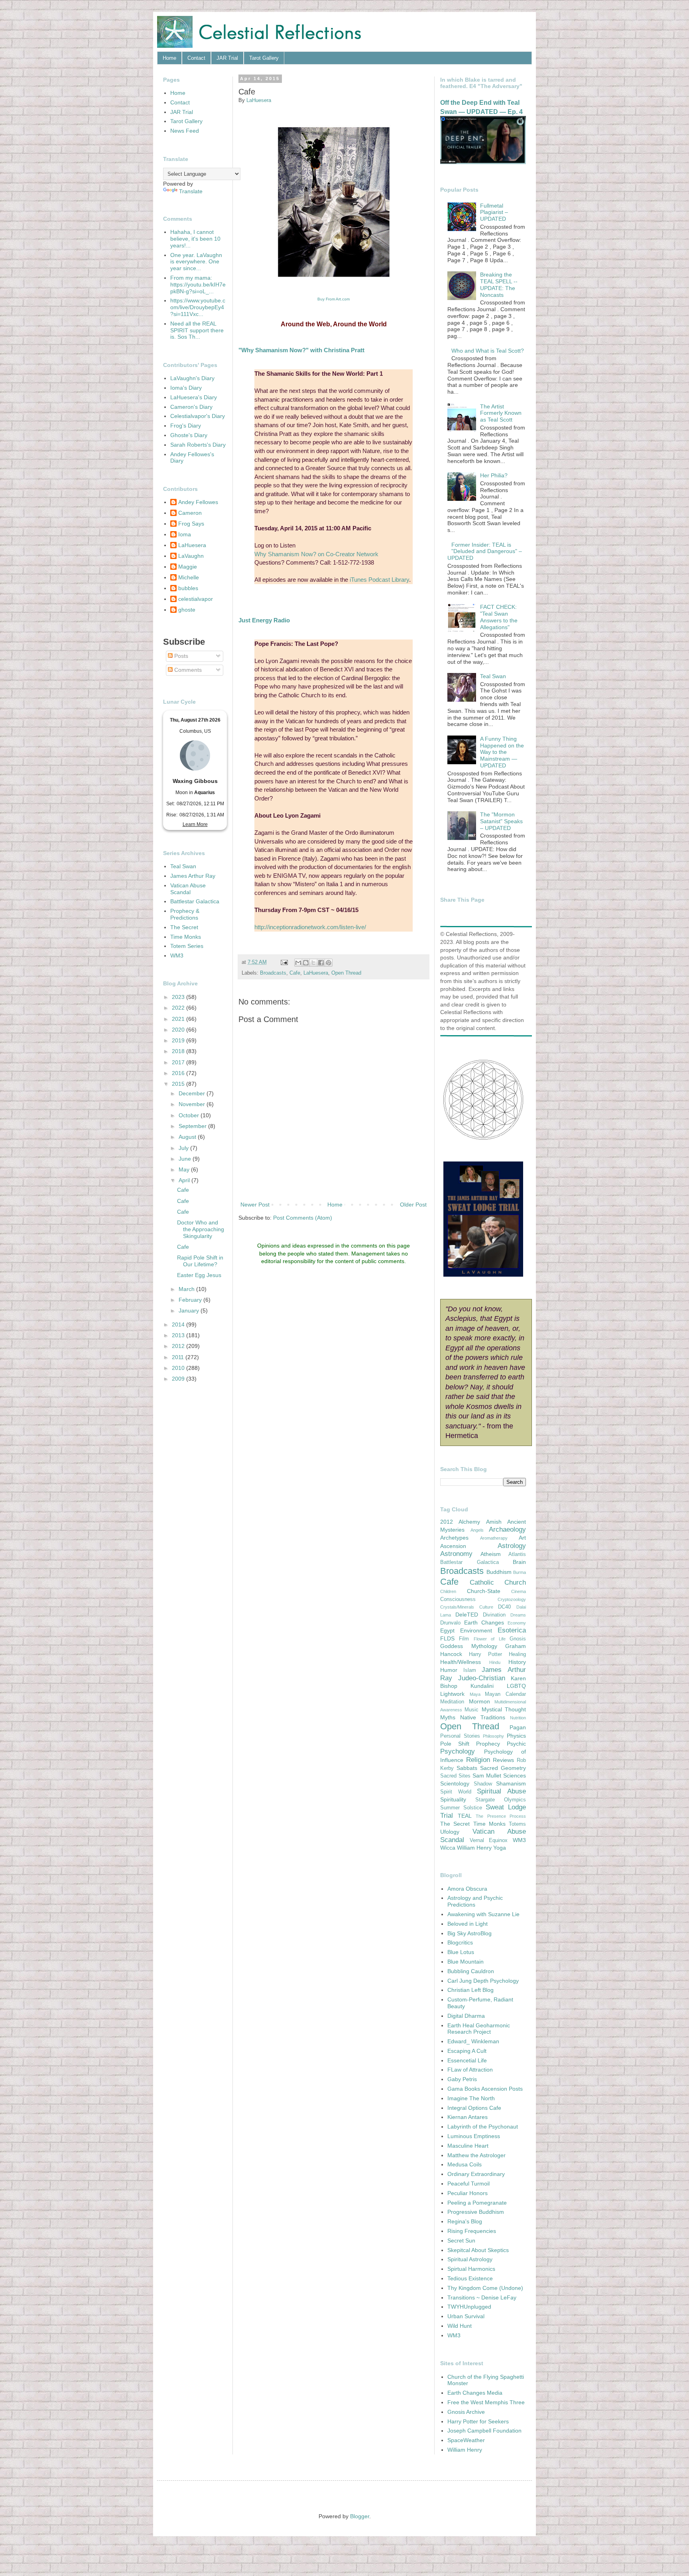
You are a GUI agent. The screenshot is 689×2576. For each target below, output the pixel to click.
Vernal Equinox (489, 1840)
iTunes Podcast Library (379, 580)
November (193, 1104)
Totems (517, 1824)
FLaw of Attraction (470, 2070)
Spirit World (456, 1792)
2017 (179, 1062)
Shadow (483, 1784)
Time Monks (186, 937)
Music (471, 1710)
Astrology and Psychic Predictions (475, 1901)
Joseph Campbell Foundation (484, 2431)
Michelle (189, 577)
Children (448, 1591)
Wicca (448, 1848)
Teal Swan (183, 866)
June (186, 1159)
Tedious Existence (470, 2278)
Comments (187, 670)
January (190, 1311)
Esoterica (512, 1630)
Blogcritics (460, 1942)
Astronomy (456, 1554)
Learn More (195, 824)
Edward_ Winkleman (473, 2041)
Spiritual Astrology (470, 2259)
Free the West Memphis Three (486, 2402)
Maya (475, 1694)
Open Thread (346, 973)
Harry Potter (485, 1654)
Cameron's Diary (191, 407)
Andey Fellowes (198, 502)
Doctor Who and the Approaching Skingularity (201, 1229)
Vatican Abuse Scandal (188, 889)
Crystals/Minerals (457, 1607)
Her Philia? (494, 475)
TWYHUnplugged (469, 2307)
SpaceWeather (466, 2440)
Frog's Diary (186, 426)
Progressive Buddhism (476, 2212)
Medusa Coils (465, 2164)
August (188, 1137)
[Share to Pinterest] (329, 963)
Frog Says (191, 524)
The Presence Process (501, 1816)
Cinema (519, 1591)
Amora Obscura (467, 1889)
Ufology (450, 1832)
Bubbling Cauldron (471, 1971)
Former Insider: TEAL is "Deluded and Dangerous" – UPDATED (485, 551)
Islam (470, 1670)
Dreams (518, 1615)
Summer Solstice (461, 1808)
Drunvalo (450, 1623)
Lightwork (452, 1694)
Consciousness (458, 1599)
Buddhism (499, 1572)
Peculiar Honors (468, 2193)
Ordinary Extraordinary (476, 2174)
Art (522, 1538)
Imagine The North (471, 2098)
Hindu (495, 1662)
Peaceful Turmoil (469, 2184)
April (185, 1180)
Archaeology (507, 1529)
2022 (179, 1008)
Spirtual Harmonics (471, 2269)
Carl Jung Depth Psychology (483, 1981)
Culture (486, 1607)
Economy (517, 1623)
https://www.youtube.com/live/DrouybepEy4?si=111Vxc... (198, 307)
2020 (179, 1030)
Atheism (491, 1554)
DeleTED (467, 1615)
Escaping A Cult (467, 2051)
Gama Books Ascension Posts (485, 2089)
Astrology (512, 1546)
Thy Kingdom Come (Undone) (485, 2288)
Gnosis (518, 1639)
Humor (449, 1670)
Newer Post (255, 1205)
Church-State (484, 1591)
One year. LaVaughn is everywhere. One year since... (196, 262)
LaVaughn (191, 556)
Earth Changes (484, 1623)
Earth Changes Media (475, 2393)
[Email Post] (284, 962)
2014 (179, 1324)
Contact (196, 58)
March (187, 1289)
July (184, 1148)
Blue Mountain (466, 1962)
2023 (179, 997)
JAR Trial (227, 58)
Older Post (413, 1205)
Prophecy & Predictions (185, 914)
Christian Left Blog (470, 1990)
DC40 (504, 1607)
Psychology (458, 1751)
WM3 (177, 955)
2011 (179, 1357)
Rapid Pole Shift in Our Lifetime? (200, 1261)
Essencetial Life (467, 2060)
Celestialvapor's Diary (198, 416)
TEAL (465, 1816)
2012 (179, 1346)
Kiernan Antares (468, 2117)
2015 (179, 1084)
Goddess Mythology (469, 1646)
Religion (478, 1760)
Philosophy (493, 1736)
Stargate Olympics (501, 1800)
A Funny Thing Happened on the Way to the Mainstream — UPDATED (502, 752)
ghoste (187, 610)
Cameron (190, 513)
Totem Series (187, 946)
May (185, 1169)
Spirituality (453, 1799)
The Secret (184, 927)
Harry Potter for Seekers (478, 2421)
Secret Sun (461, 2241)
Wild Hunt (460, 2326)
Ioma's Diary (186, 388)
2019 (179, 1040)
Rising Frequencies (472, 2231)
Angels (477, 1530)
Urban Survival (466, 2316)
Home (169, 58)
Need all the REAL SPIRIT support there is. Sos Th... (197, 330)
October (190, 1115)
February (191, 1300)
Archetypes (454, 1538)
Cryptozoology (512, 1599)
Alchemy (469, 1522)
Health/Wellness (461, 1662)
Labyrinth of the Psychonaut (483, 2127)
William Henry (474, 1848)
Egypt (447, 1630)
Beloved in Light (468, 1924)
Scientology (455, 1783)
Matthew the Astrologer (476, 2155)
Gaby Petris (462, 2079)
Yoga (500, 1848)
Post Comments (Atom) (303, 1218)
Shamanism (511, 1783)
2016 (179, 1073)
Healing (517, 1654)
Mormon (479, 1701)
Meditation (452, 1702)
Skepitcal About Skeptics (478, 2250)
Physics (516, 1736)
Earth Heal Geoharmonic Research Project (479, 2029)
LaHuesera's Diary (194, 397)
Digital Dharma (466, 2016)
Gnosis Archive (466, 2412)
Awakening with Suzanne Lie (483, 1914)
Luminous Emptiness (474, 2136)
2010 (179, 1368)
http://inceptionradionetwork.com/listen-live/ (310, 927)
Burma (520, 1572)
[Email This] (298, 963)
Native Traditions (483, 1717)
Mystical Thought (504, 1709)
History (517, 1662)
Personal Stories (460, 1736)
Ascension (453, 1546)
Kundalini (482, 1686)
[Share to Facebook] (321, 963)
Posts (180, 656)
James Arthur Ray (193, 876)
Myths (448, 1717)
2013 (179, 1335)
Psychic (516, 1744)
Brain (519, 1562)
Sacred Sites (455, 1776)
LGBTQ (516, 1686)
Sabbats (467, 1768)
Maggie (188, 567)
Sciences (515, 1776)
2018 (179, 1051)
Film (464, 1639)
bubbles (188, 588)
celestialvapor (196, 599)
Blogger (360, 2516)
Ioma (185, 534)
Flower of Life (490, 1639)
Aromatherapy (494, 1538)
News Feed (185, 131)
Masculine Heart (468, 2146)
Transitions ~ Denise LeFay (482, 2297)
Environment (476, 1630)
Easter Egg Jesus (199, 1275)
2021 (179, 1019)
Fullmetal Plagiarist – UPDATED (494, 212)
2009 (179, 1379)
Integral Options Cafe (474, 2108)
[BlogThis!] (306, 963)
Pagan (518, 1727)
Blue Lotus (461, 1952)
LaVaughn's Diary (192, 378)
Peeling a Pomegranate (477, 2203)
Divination (494, 1615)
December (193, 1093)
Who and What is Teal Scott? (488, 351)
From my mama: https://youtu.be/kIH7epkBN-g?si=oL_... (198, 284)
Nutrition (518, 1718)
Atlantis (517, 1554)
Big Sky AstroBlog (470, 1933)
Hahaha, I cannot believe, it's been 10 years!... (195, 239)
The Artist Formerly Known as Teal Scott (501, 413)
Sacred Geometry (503, 1768)
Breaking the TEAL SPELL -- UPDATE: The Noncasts (499, 284)
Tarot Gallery (264, 58)
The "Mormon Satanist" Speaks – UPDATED (501, 821)
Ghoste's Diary (189, 435)
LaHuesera (316, 973)
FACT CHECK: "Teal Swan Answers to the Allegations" (499, 617)
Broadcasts (273, 973)
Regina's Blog (465, 2221)
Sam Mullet (487, 1776)
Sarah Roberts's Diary (198, 445)
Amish (494, 1522)
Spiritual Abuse (501, 1791)
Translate (191, 191)
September (193, 1126)
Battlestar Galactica (195, 901)
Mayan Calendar (505, 1694)
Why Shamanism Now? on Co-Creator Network (316, 554)
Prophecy (488, 1744)
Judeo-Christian (482, 1678)
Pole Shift (455, 1744)
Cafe (295, 973)
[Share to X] (313, 963)
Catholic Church (498, 1582)
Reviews (503, 1760)
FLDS (447, 1638)
